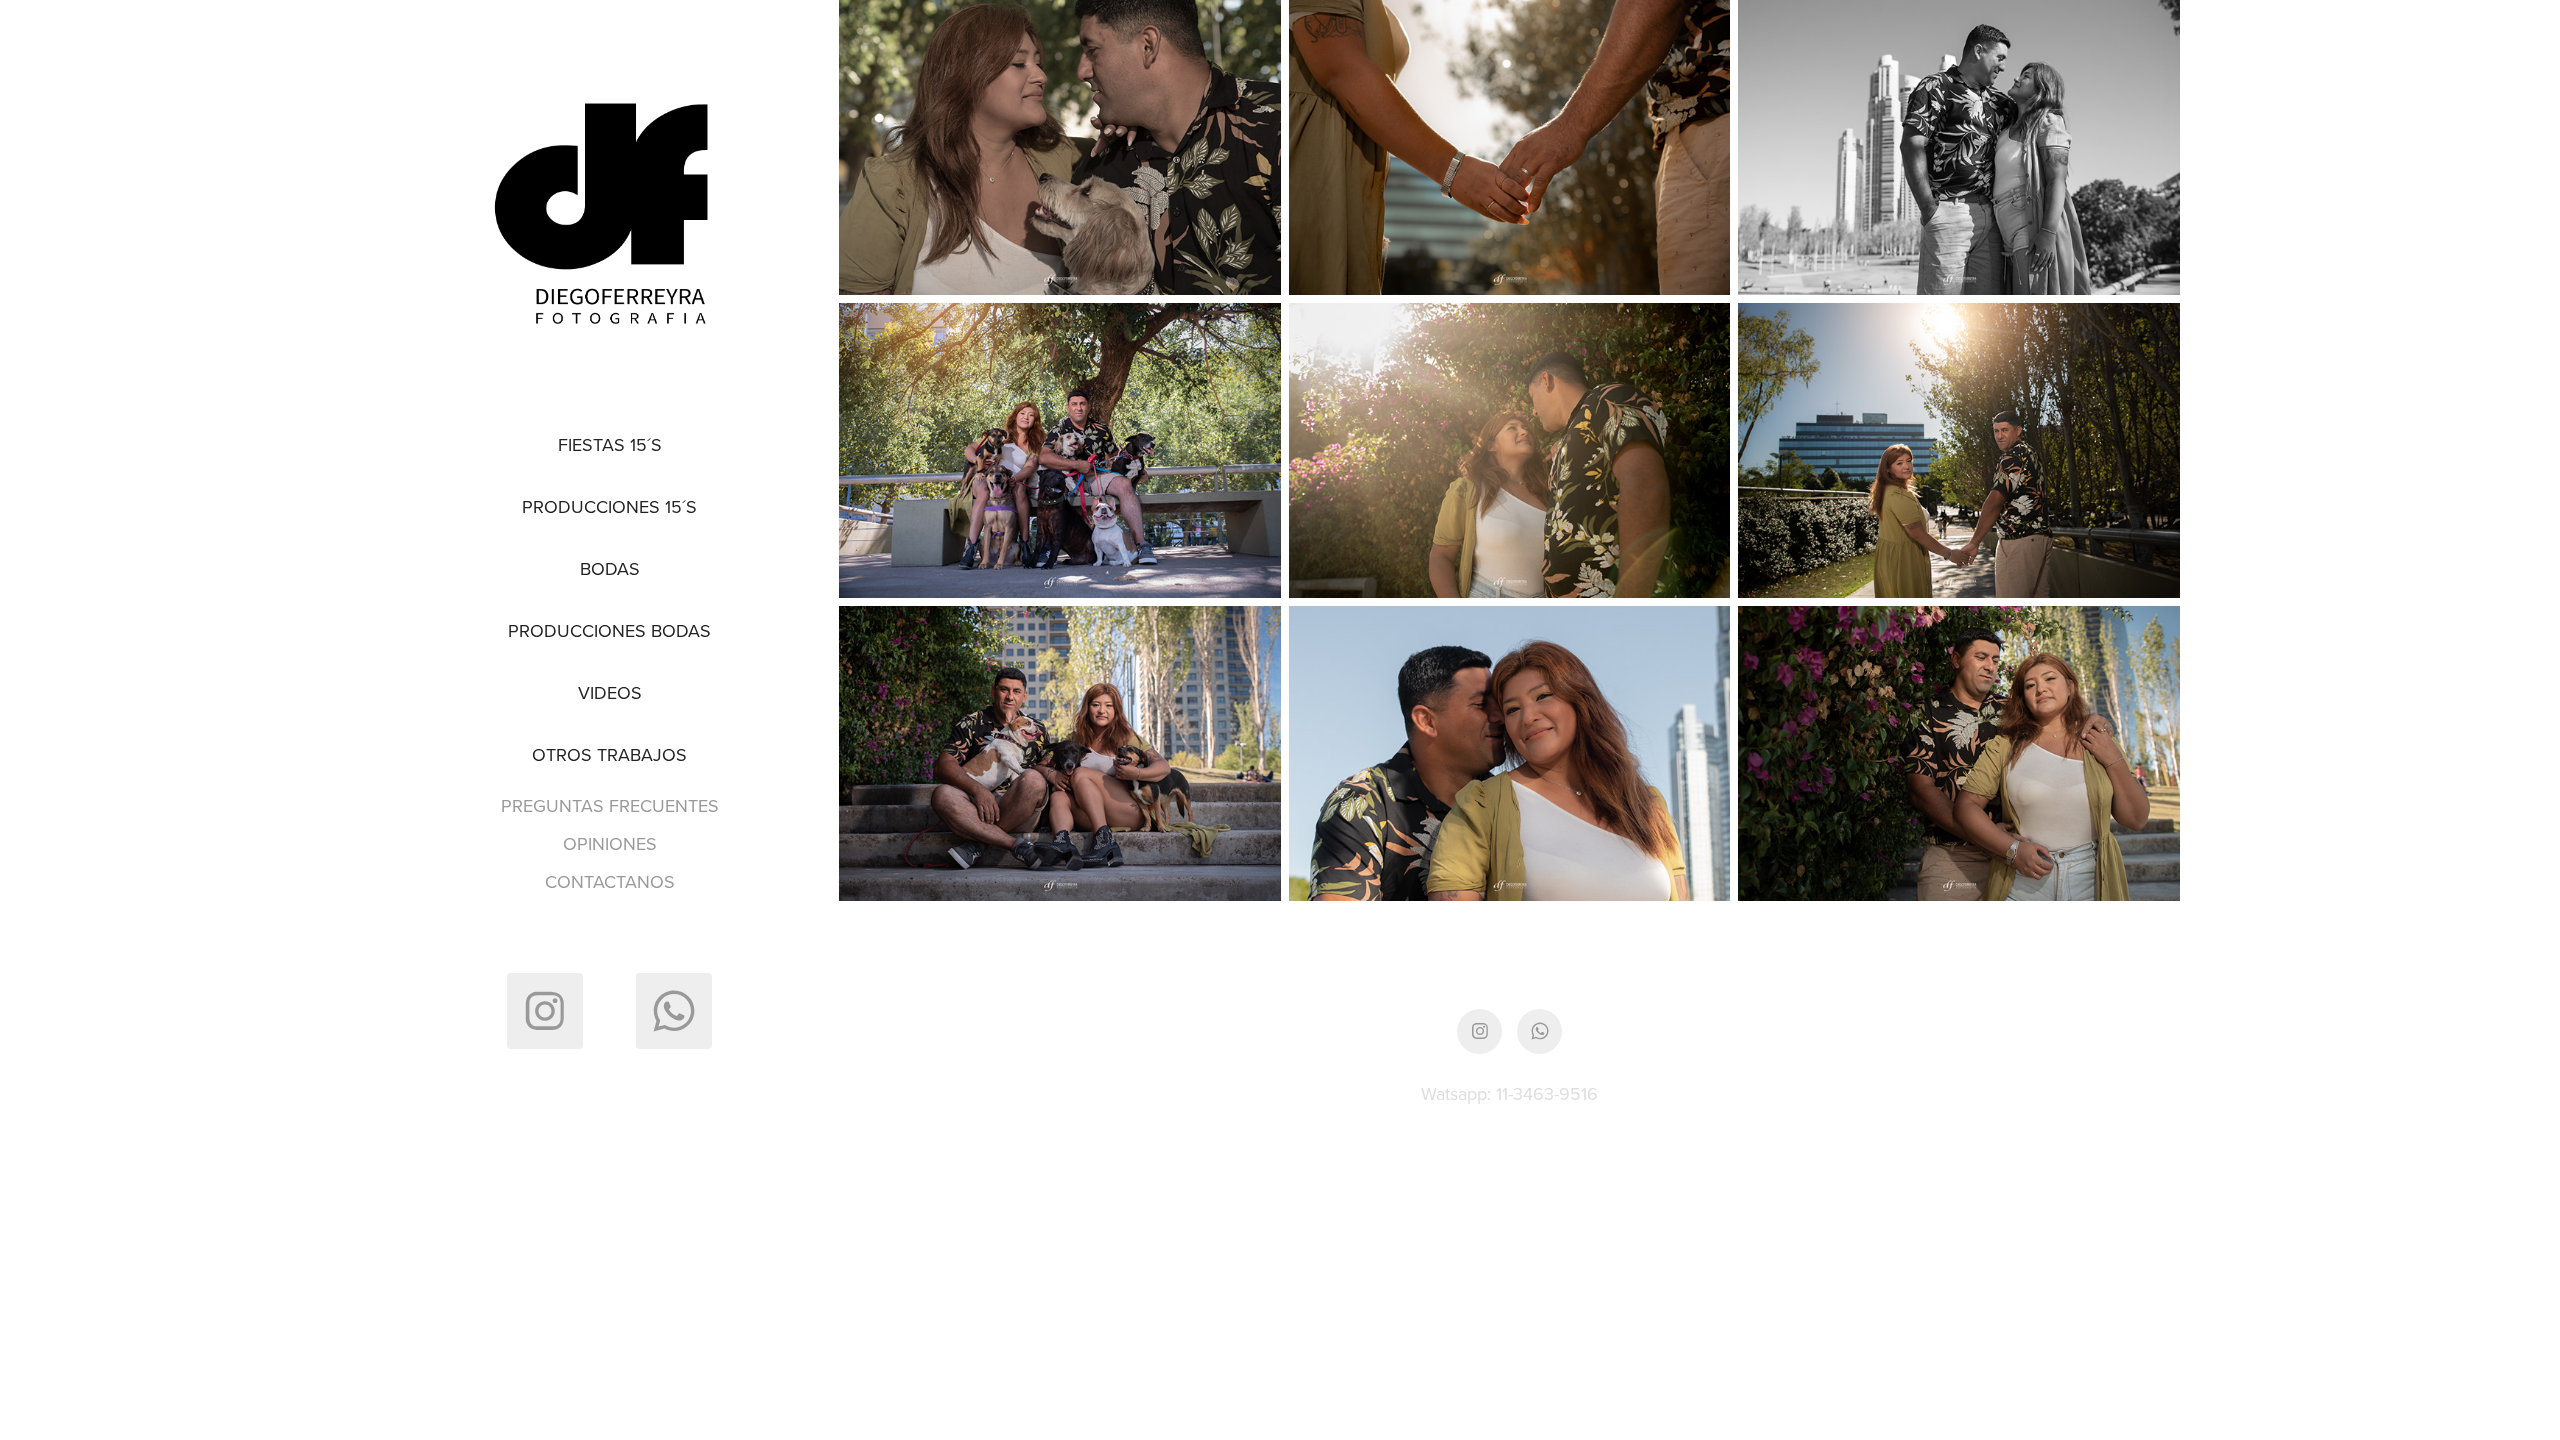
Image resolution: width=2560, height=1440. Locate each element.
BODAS (610, 568)
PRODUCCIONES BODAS (609, 630)
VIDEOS (610, 692)
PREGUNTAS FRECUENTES (610, 805)
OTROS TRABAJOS (609, 754)
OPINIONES (610, 843)
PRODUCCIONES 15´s (609, 506)
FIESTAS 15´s (610, 444)
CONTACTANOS (610, 881)
